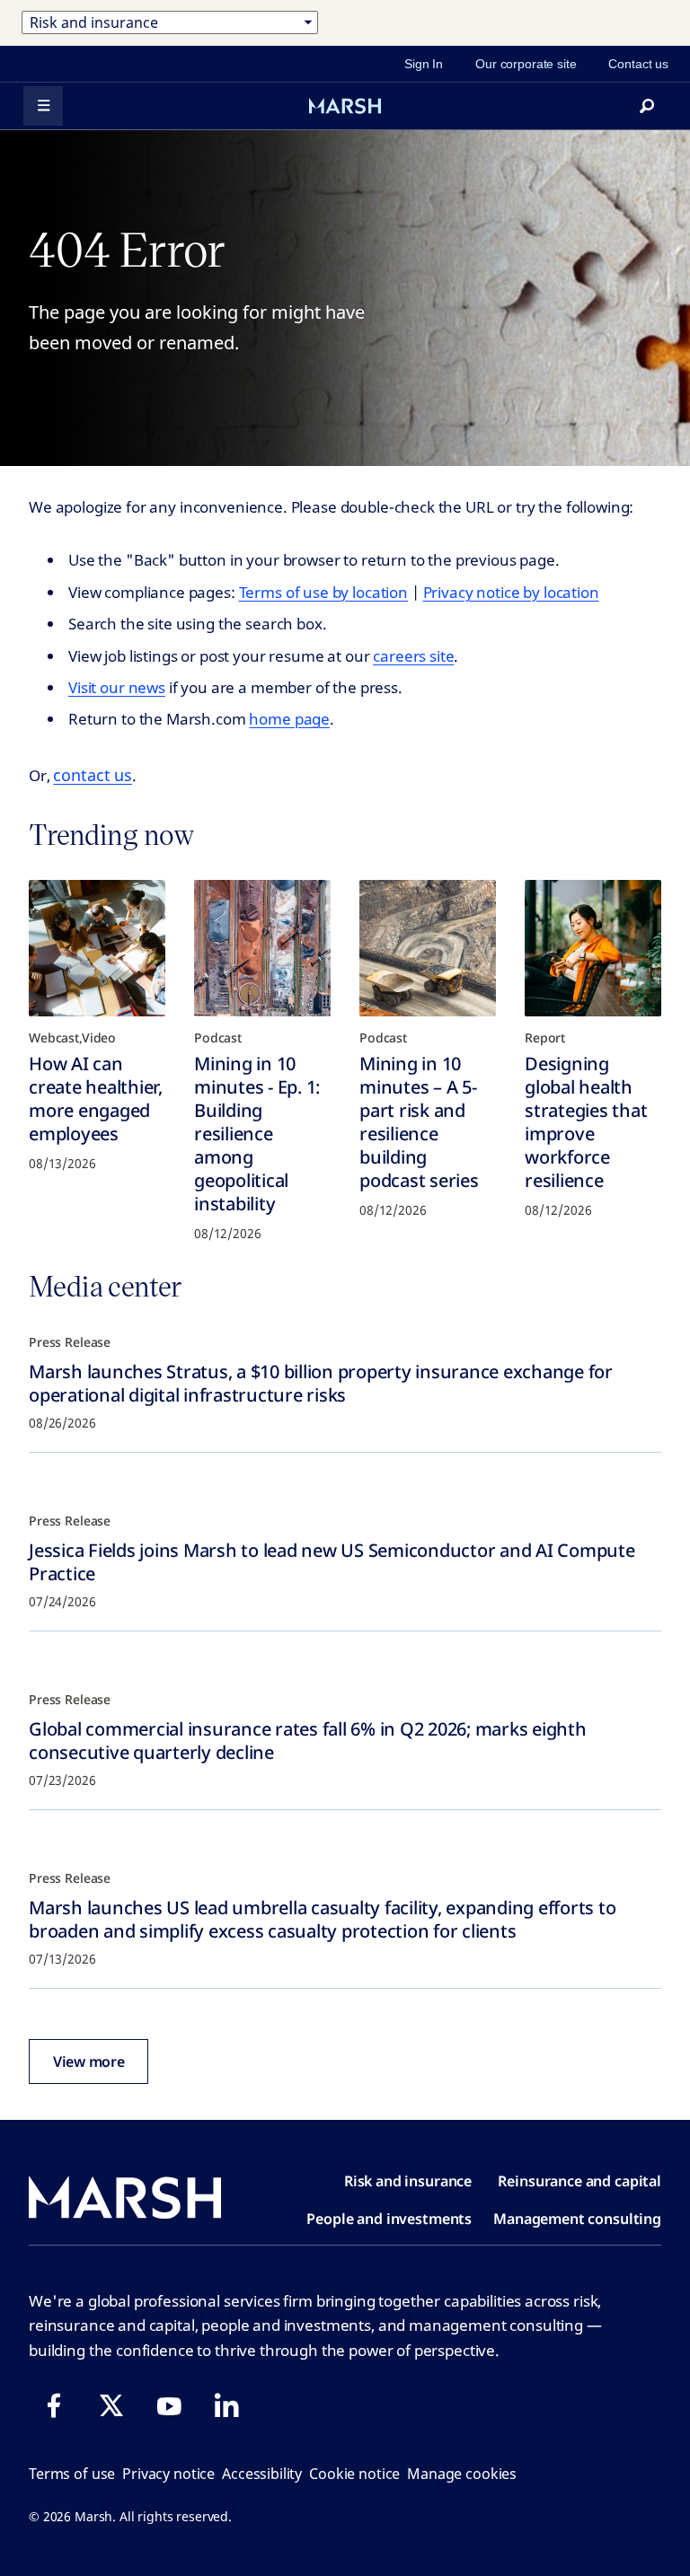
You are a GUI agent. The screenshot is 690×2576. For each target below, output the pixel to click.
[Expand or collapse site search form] (647, 106)
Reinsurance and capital (579, 2181)
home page (289, 719)
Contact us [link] (638, 64)
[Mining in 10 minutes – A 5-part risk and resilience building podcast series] (428, 948)
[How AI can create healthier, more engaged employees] (97, 948)
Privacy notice (168, 2474)
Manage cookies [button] (462, 2474)
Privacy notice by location (511, 592)
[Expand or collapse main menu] (43, 106)
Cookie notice (354, 2474)
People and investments (389, 2219)
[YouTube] (169, 2405)
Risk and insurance (408, 2181)
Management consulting (577, 2219)
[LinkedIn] (226, 2405)
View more (88, 2062)
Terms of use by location (323, 592)
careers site (413, 656)
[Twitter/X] (111, 2405)
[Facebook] (54, 2405)
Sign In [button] (424, 64)
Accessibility (262, 2474)
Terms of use (72, 2474)
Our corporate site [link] (526, 64)
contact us (93, 775)
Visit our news (117, 687)
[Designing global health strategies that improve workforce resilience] (593, 948)
